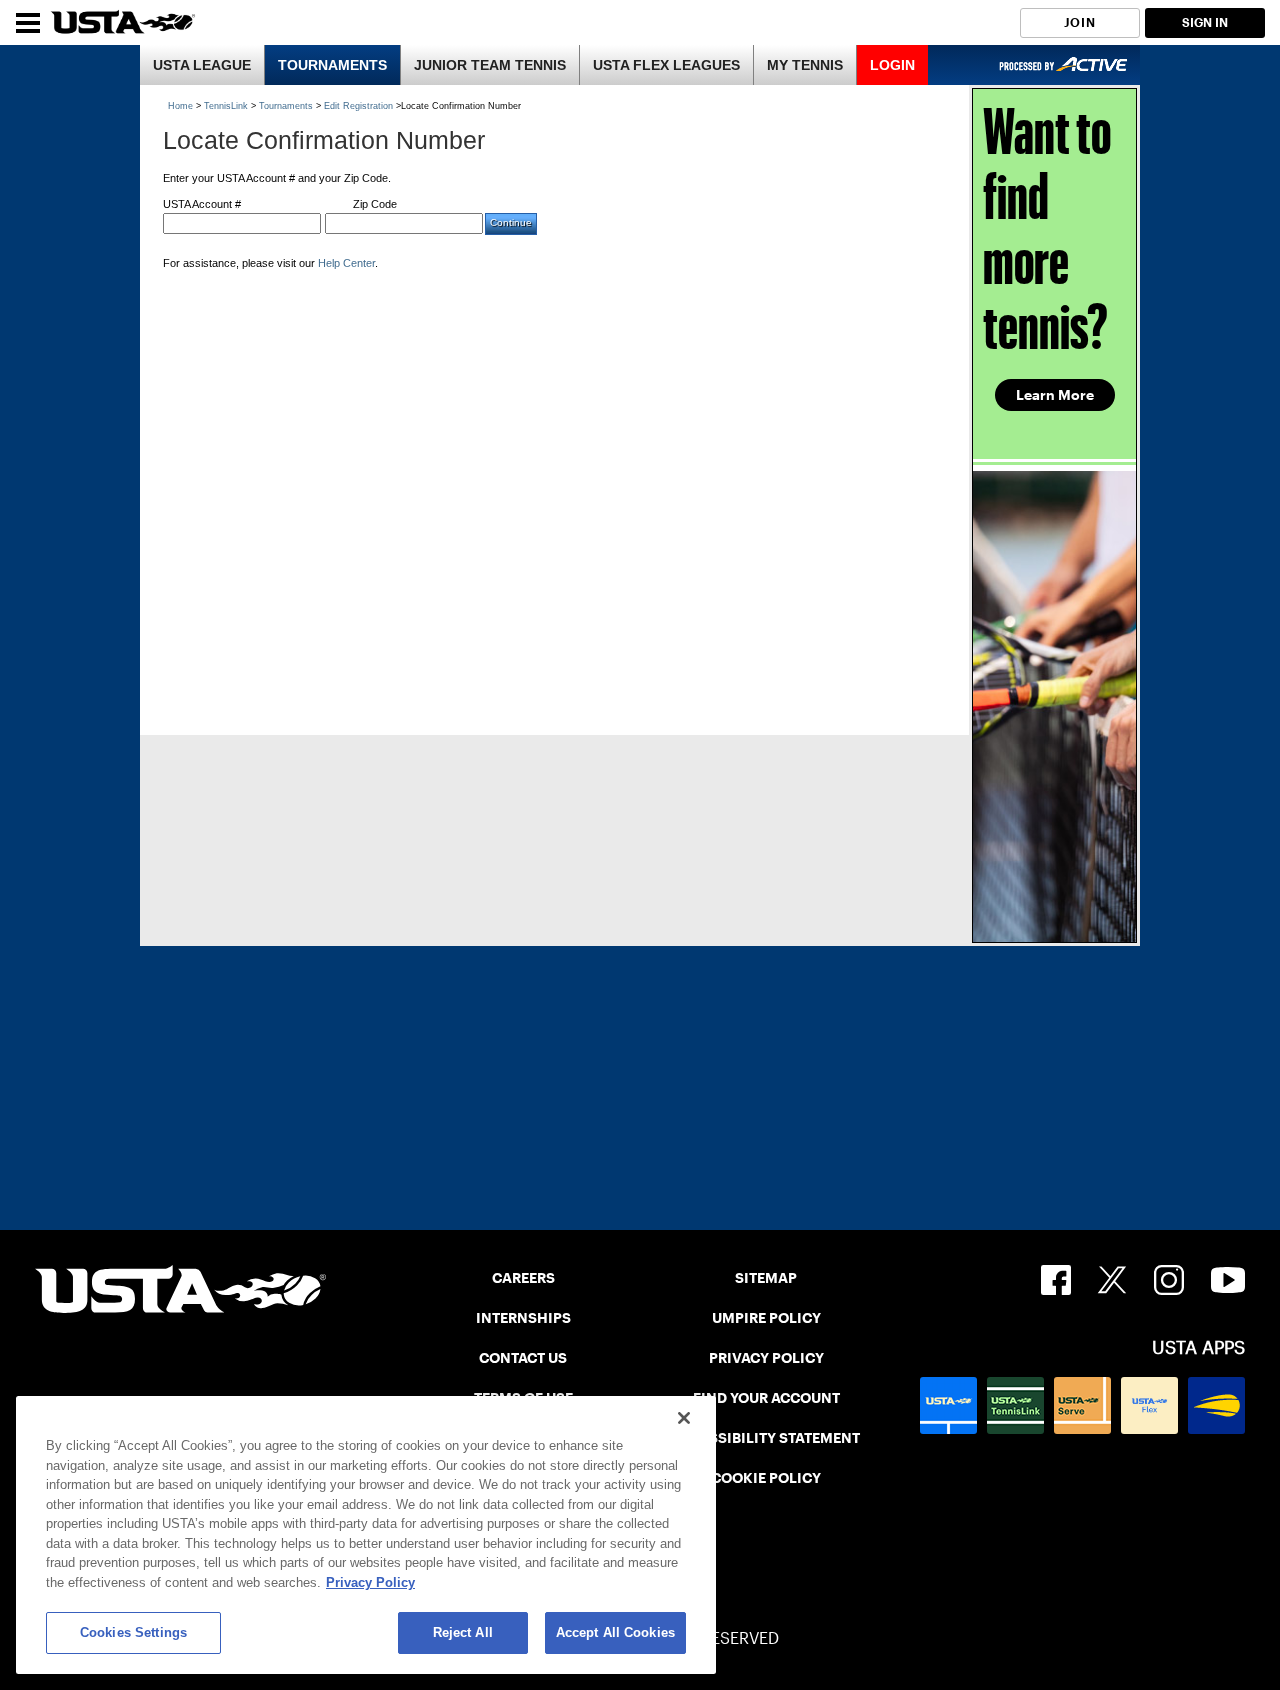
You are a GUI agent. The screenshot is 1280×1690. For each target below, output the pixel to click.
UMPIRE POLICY (766, 1318)
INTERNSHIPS (523, 1318)
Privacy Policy (370, 1582)
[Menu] (28, 23)
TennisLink (226, 106)
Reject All (463, 1632)
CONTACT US (523, 1358)
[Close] (684, 1418)
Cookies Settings (133, 1632)
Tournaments (286, 106)
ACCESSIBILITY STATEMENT (766, 1438)
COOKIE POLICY (766, 1478)
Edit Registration (358, 106)
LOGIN (892, 65)
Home (180, 106)
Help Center (346, 263)
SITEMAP (766, 1278)
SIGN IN (1205, 22)
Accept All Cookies (615, 1632)
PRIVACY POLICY (766, 1358)
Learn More (1055, 395)
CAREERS (523, 1278)
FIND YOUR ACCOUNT (766, 1398)
